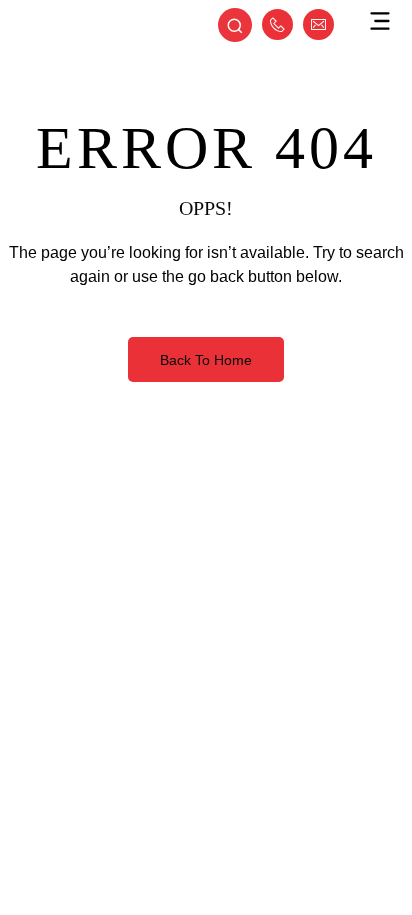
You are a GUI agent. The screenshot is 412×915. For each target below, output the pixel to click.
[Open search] (235, 27)
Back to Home (206, 360)
